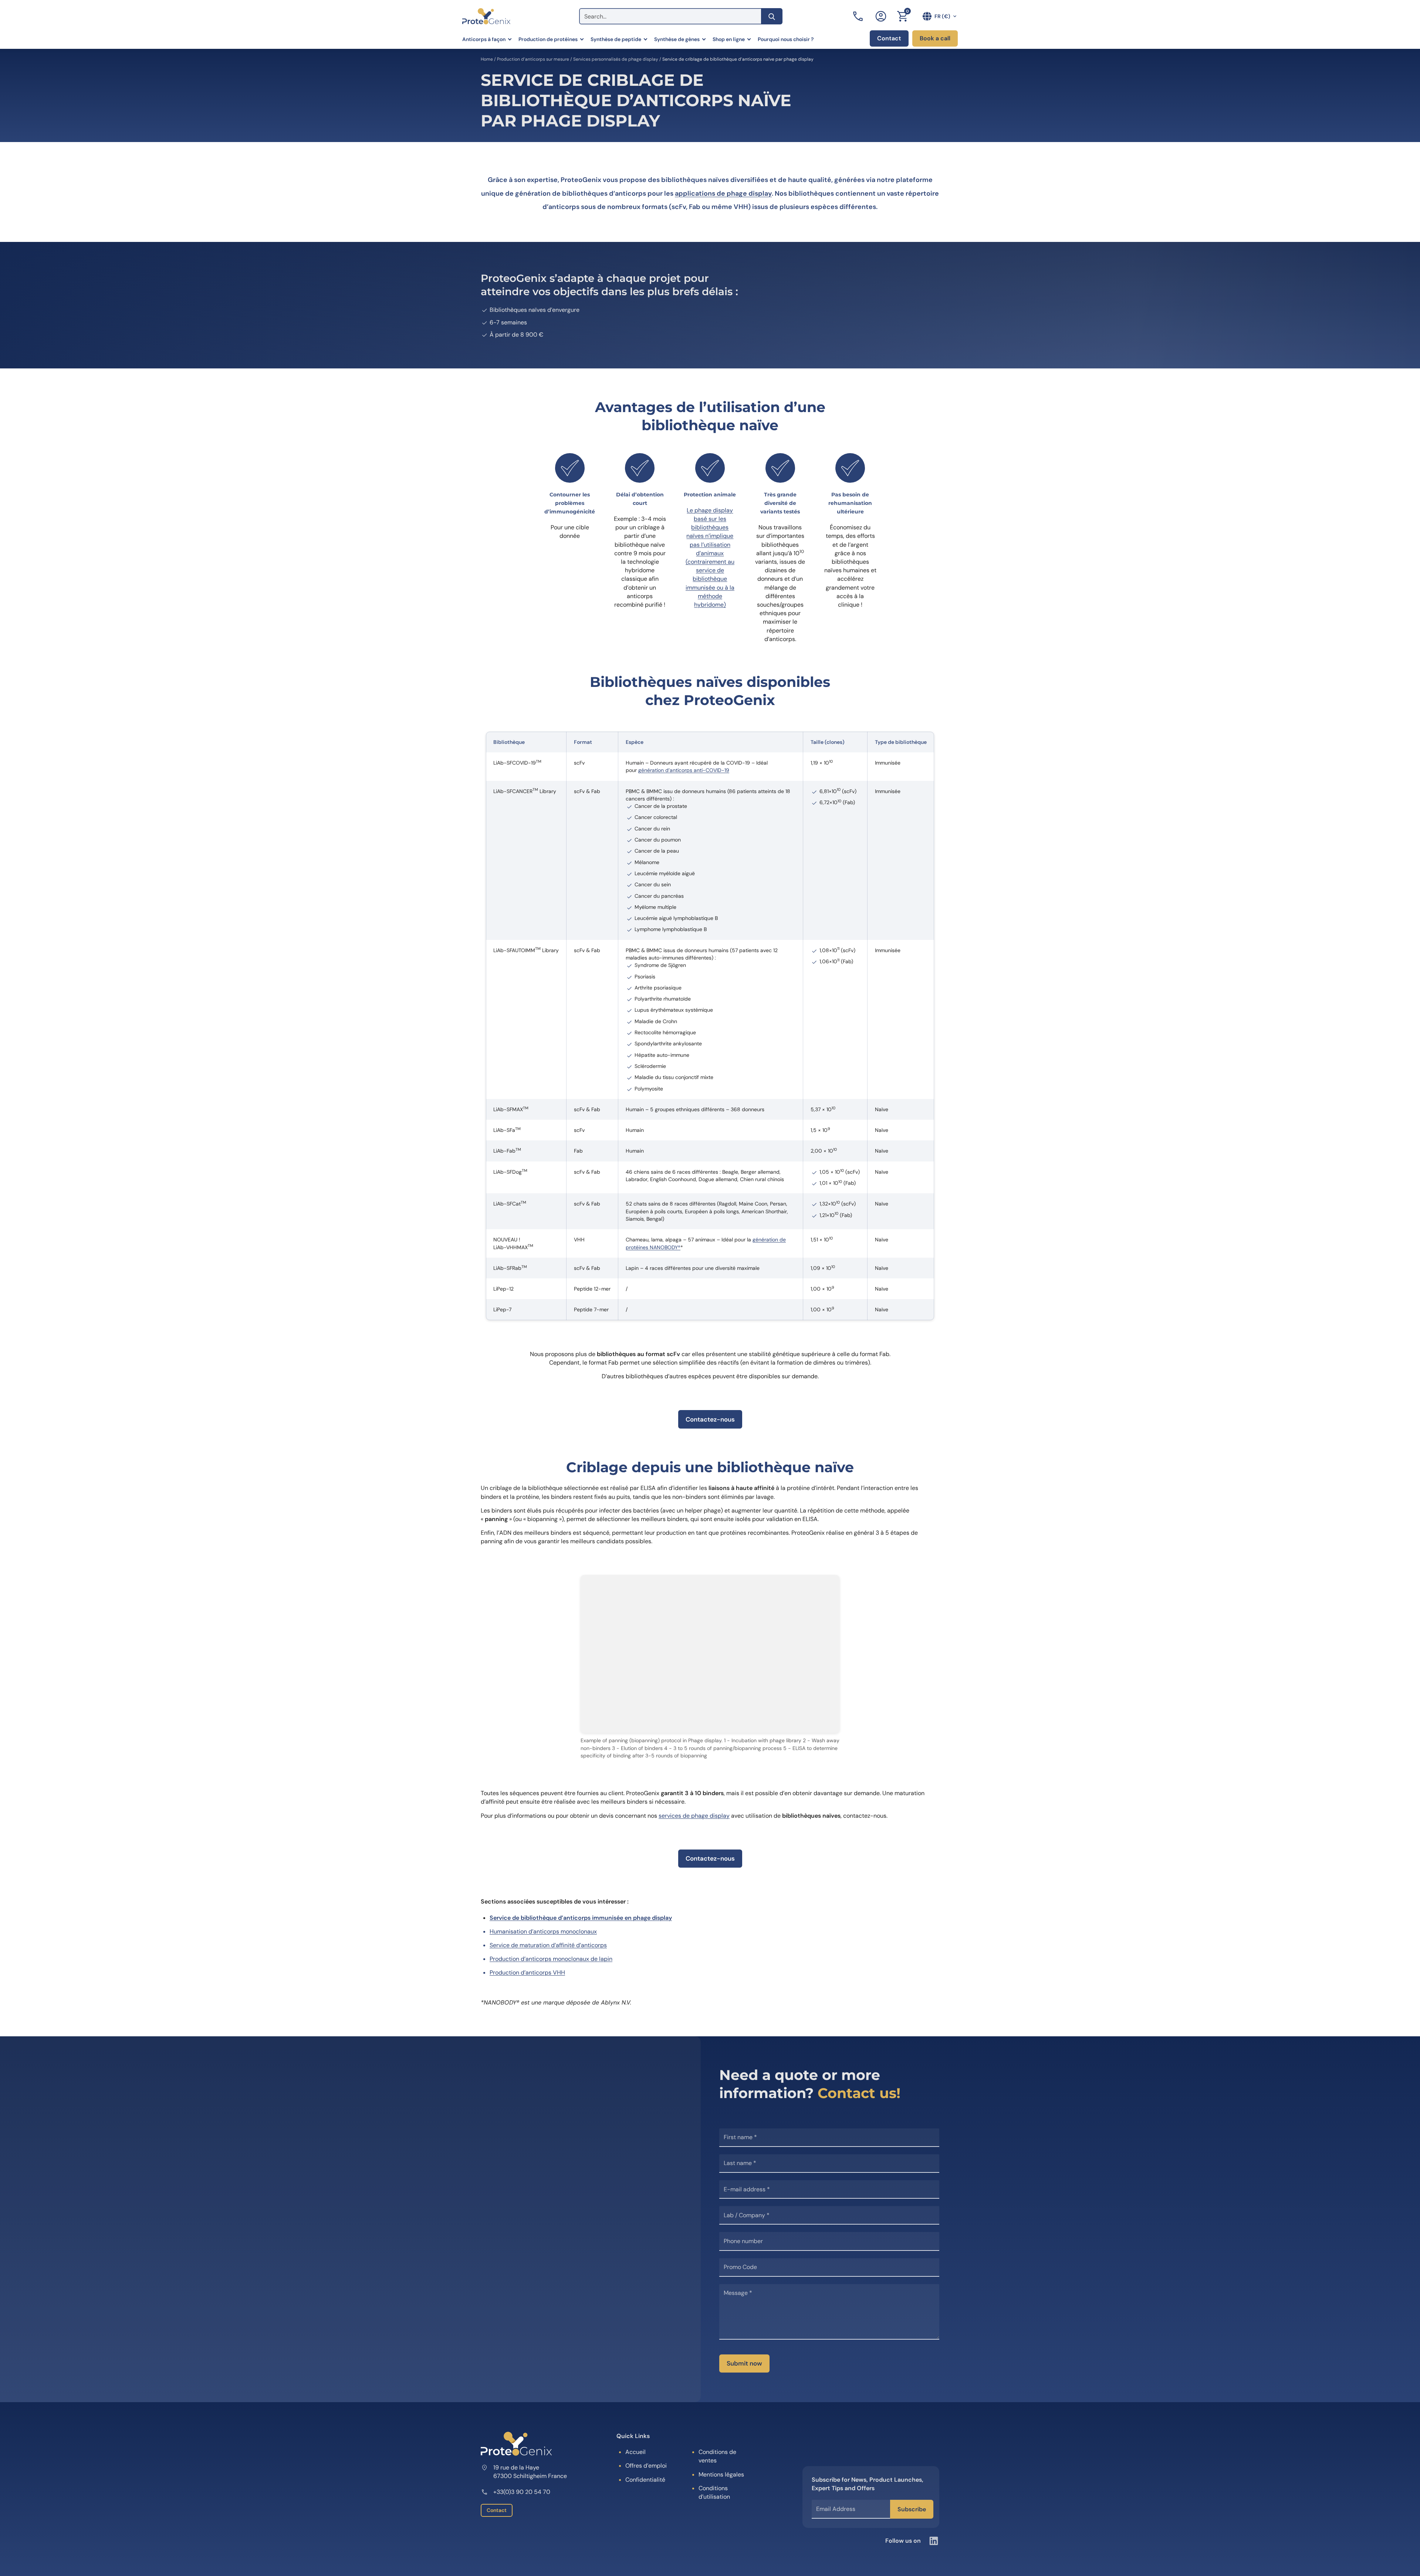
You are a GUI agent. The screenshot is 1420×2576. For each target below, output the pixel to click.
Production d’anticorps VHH (527, 1973)
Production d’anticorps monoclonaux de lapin (551, 1959)
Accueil (635, 2452)
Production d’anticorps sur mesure (533, 59)
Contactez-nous (710, 1419)
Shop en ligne (729, 39)
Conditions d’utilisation (714, 2492)
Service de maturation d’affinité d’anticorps (548, 1945)
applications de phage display (723, 193)
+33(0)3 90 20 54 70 (522, 2492)
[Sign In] (881, 16)
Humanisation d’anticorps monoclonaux (543, 1931)
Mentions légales (721, 2474)
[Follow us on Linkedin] (934, 2541)
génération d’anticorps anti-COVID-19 (684, 770)
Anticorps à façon (484, 39)
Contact (889, 38)
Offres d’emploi (646, 2466)
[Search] (772, 16)
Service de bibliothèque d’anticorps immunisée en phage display (581, 1918)
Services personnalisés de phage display (616, 59)
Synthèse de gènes (677, 39)
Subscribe (912, 2509)
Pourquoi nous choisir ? (786, 39)
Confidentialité (645, 2480)
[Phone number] (859, 16)
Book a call (935, 38)
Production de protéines (548, 39)
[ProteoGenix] (486, 16)
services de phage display (694, 1816)
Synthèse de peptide (616, 39)
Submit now (744, 2363)
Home (487, 59)
